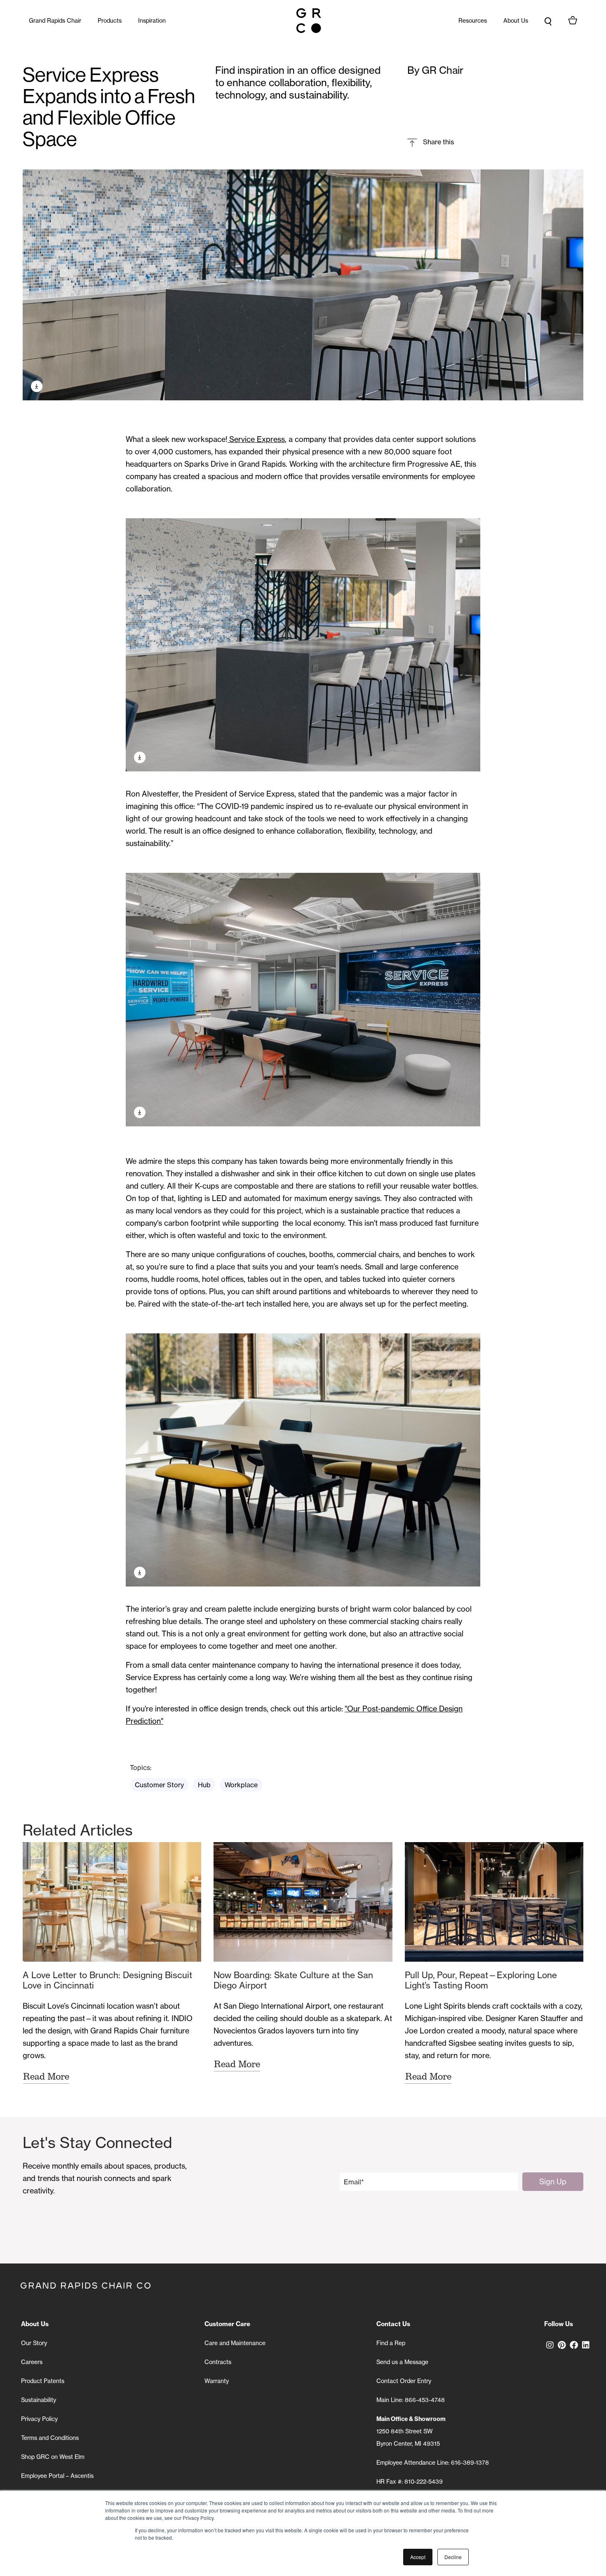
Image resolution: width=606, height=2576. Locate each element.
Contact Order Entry (404, 2381)
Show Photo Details (37, 386)
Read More (46, 2076)
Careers (32, 2362)
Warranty (217, 2381)
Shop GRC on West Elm (53, 2457)
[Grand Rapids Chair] (309, 21)
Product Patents (43, 2381)
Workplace (241, 1785)
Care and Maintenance (235, 2343)
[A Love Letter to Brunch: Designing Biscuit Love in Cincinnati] (112, 1902)
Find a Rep (391, 2343)
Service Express (256, 439)
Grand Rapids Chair (55, 21)
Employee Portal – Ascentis (57, 2476)
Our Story (34, 2343)
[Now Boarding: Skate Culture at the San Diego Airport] (303, 1902)
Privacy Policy (39, 2419)
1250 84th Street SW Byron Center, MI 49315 (411, 2431)
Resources (473, 21)
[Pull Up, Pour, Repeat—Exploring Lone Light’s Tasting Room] (494, 1902)
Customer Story (159, 1785)
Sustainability (39, 2400)
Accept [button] (418, 2557)
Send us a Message (402, 2362)
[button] (431, 142)
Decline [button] (453, 2557)
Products (110, 21)
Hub (204, 1785)
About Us (516, 21)
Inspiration (152, 21)
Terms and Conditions (50, 2438)
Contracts (218, 2362)
